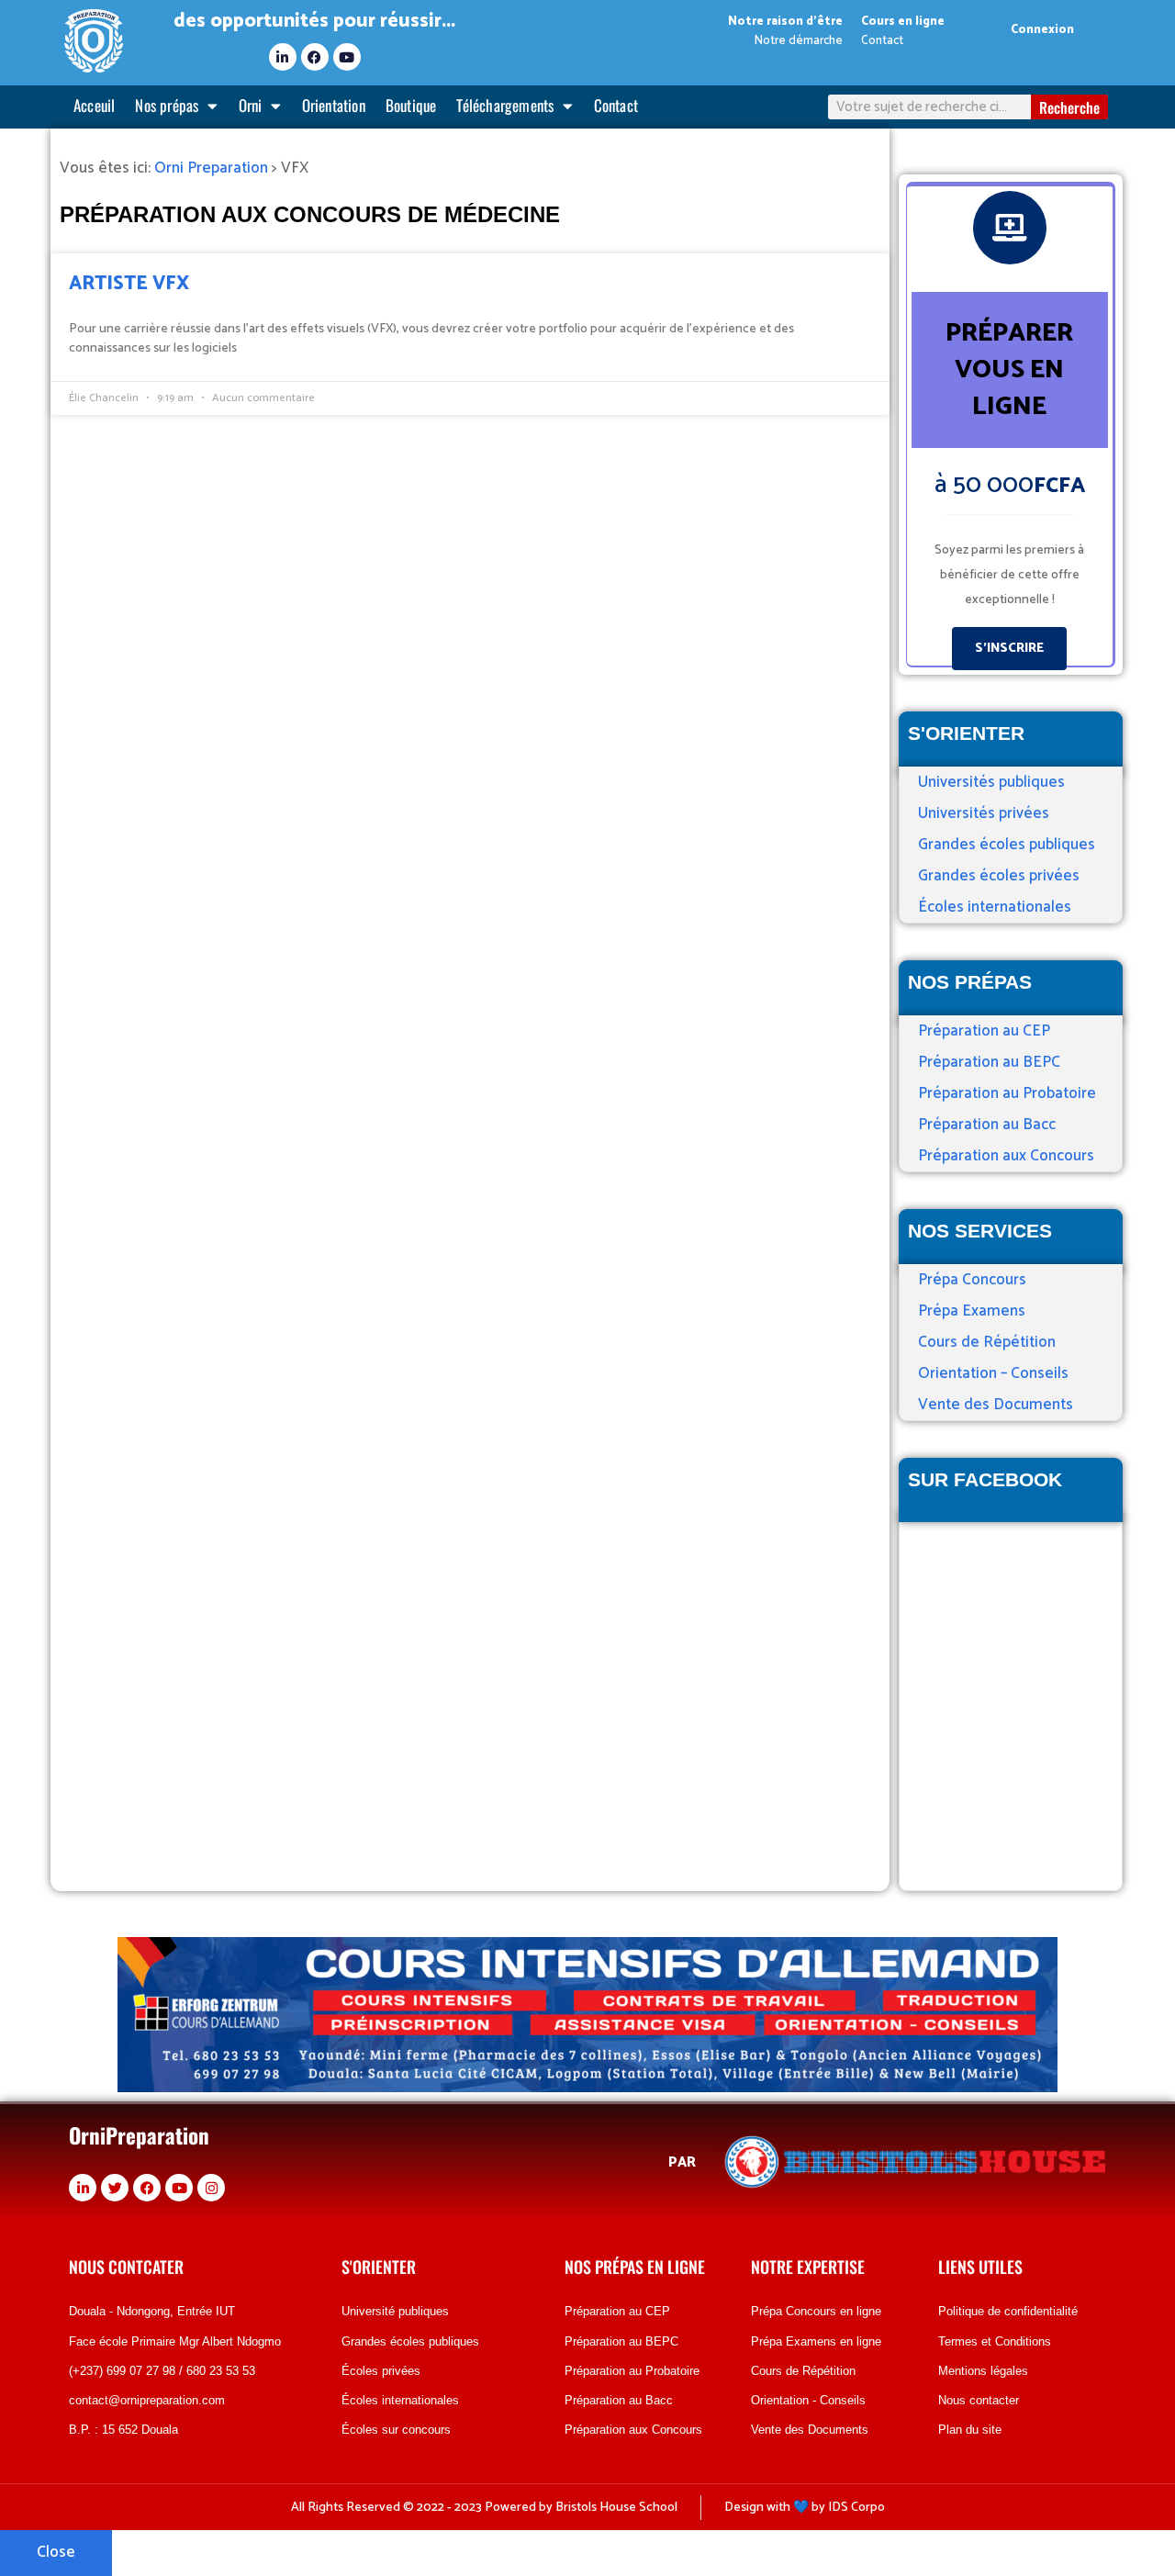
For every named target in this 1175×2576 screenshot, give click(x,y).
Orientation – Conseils (993, 1373)
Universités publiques (991, 782)
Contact (616, 106)
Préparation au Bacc (987, 1125)
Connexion (1042, 30)
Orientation (334, 106)
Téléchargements (505, 106)
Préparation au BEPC (989, 1062)
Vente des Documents (996, 1405)
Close (56, 2552)
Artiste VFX (129, 284)
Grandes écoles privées (999, 876)
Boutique (411, 106)
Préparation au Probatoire (1007, 1093)
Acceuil (94, 106)
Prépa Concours (972, 1280)
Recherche (1069, 107)
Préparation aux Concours (1006, 1156)
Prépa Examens (972, 1311)
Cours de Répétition (987, 1342)
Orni (251, 106)
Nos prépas (167, 106)
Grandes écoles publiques (1007, 845)
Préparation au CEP (984, 1031)
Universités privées (984, 813)
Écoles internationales (995, 907)
